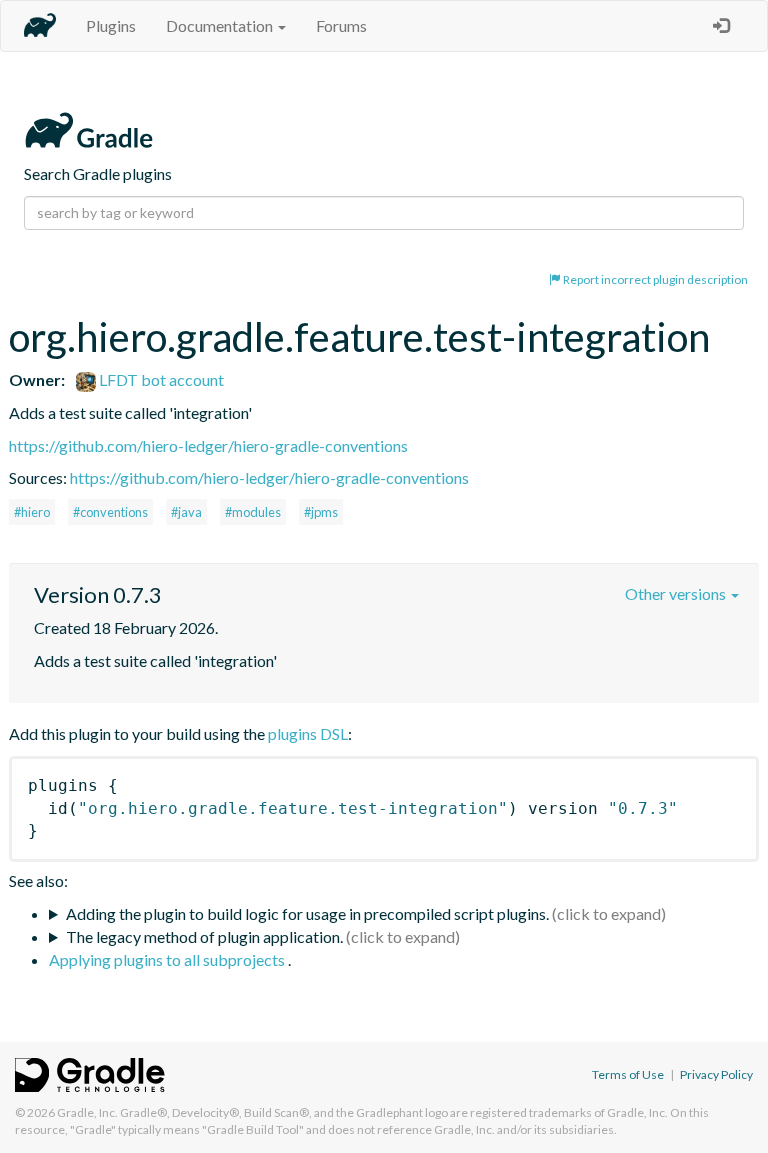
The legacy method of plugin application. (204, 936)
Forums (341, 25)
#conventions (110, 512)
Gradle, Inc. (87, 1112)
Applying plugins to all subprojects (168, 959)
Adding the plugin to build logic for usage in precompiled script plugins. (307, 913)
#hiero (32, 512)
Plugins (111, 25)
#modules (253, 512)
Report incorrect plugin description (654, 279)
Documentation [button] (221, 25)
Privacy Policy (716, 1074)
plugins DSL (308, 733)
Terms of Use (628, 1074)
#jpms (321, 512)
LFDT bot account (160, 379)
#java (186, 512)
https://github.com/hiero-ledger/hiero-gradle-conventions (208, 445)
